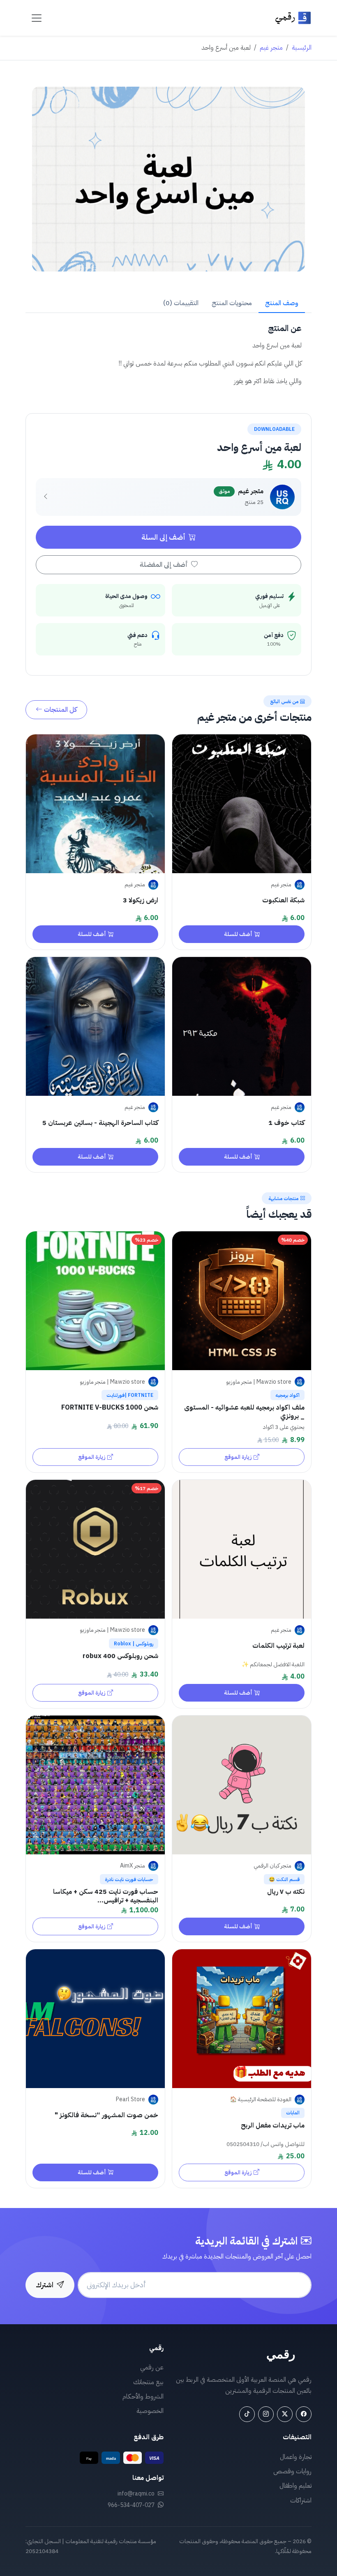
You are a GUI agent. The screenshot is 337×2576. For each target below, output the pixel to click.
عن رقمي (152, 2367)
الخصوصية (150, 2411)
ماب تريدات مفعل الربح (273, 2125)
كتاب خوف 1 (286, 1123)
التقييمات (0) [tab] (181, 303)
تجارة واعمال (296, 2457)
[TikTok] (247, 2414)
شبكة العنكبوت (283, 900)
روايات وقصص (292, 2471)
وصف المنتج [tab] (282, 303)
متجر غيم (271, 48)
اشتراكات (301, 2500)
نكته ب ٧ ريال (286, 1892)
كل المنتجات (60, 710)
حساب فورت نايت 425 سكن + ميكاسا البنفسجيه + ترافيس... (106, 1896)
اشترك (45, 2285)
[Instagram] (266, 2414)
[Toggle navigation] (37, 18)
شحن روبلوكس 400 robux (120, 1656)
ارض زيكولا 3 (141, 900)
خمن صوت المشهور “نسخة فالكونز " (106, 2115)
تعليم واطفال (295, 2486)
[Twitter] (285, 2414)
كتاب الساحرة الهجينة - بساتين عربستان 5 (100, 1123)
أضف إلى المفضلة (165, 565)
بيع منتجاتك (148, 2382)
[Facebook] (304, 2414)
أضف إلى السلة (164, 537)
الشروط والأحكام (143, 2397)
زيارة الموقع (238, 1457)
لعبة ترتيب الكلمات (278, 1646)
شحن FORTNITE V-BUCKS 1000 (110, 1408)
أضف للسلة (238, 934)
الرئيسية (302, 48)
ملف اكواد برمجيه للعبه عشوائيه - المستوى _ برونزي (244, 1412)
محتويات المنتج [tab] (232, 303)
